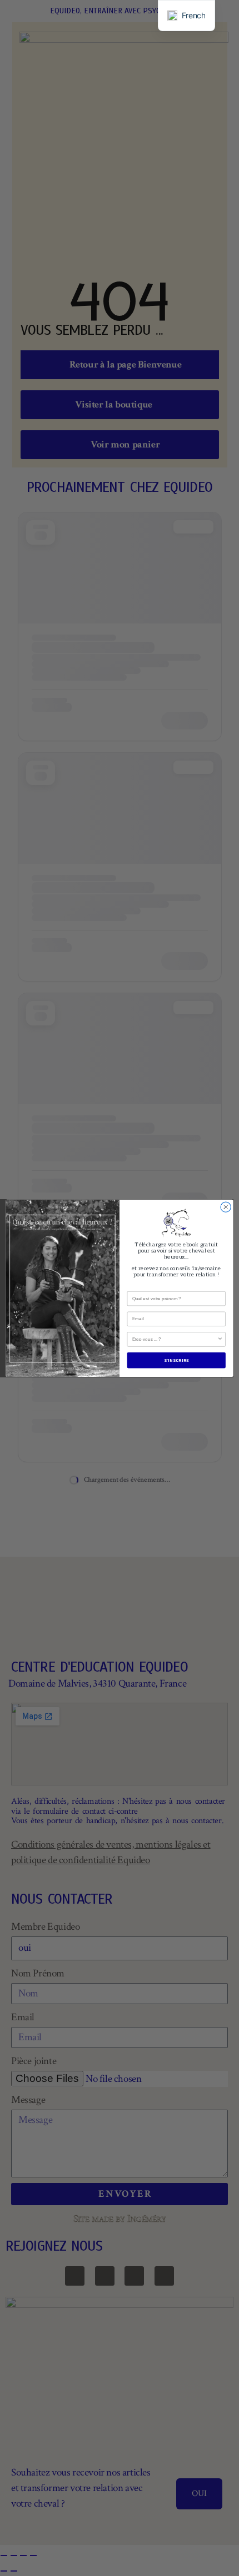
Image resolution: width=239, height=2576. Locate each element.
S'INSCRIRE (176, 1360)
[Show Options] (220, 1339)
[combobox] (175, 1339)
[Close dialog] (226, 1207)
